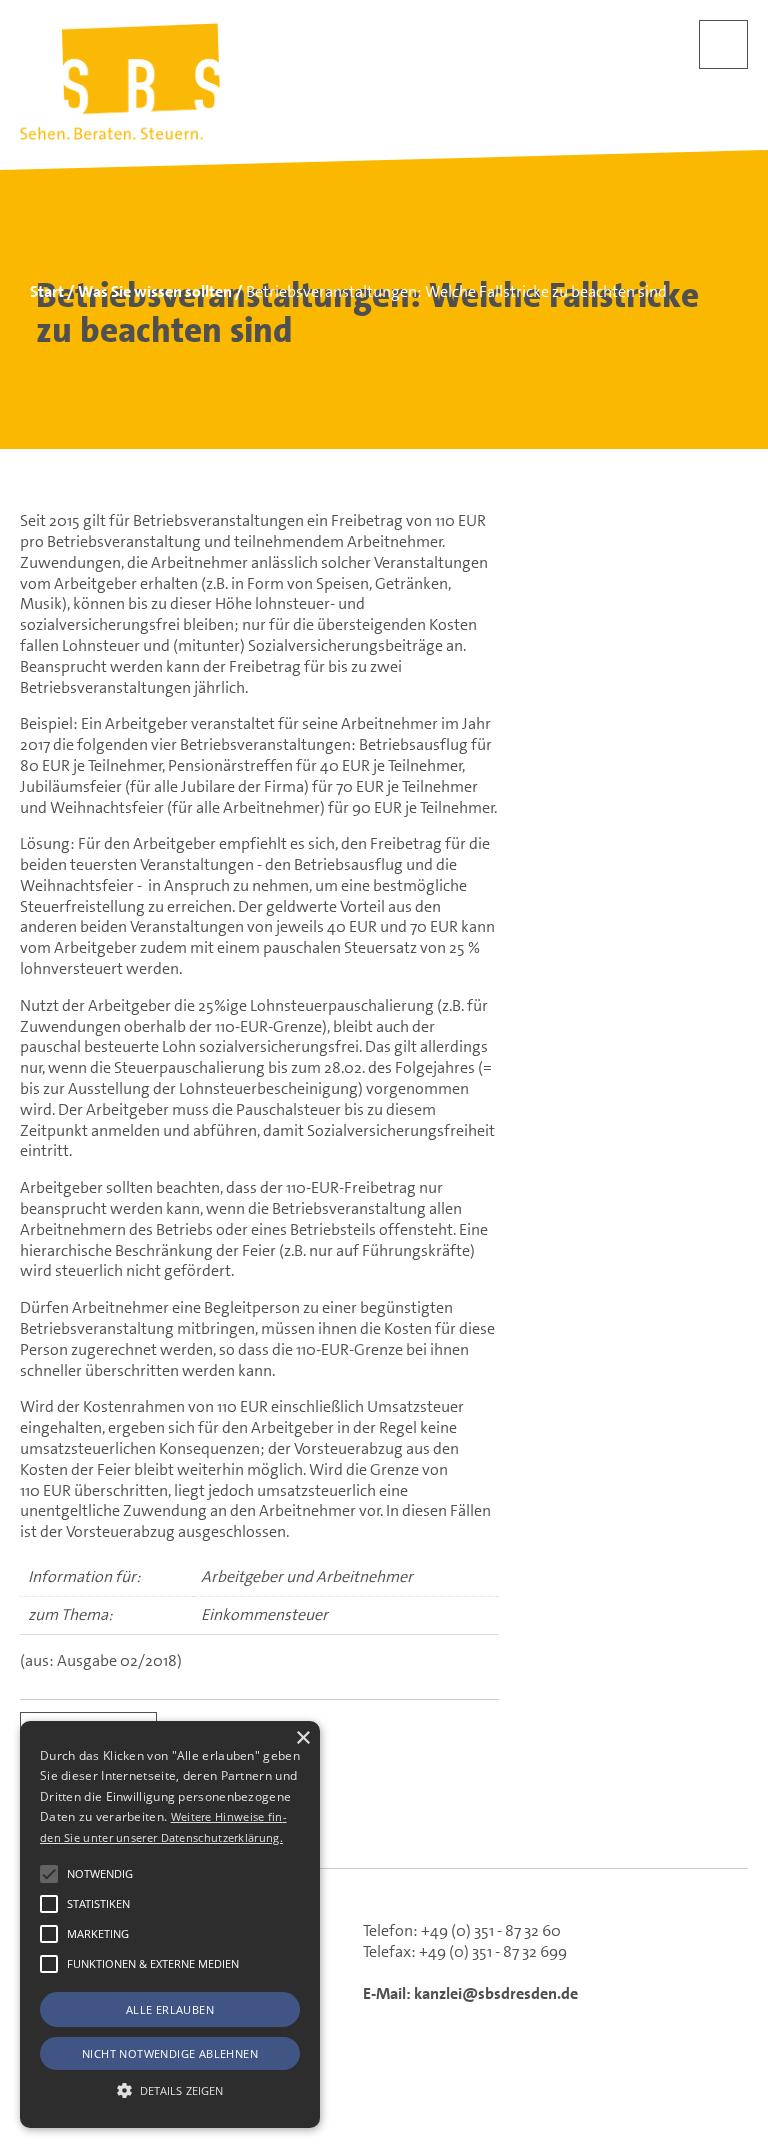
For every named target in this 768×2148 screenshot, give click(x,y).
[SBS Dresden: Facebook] (384, 1823)
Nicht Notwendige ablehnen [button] (170, 2053)
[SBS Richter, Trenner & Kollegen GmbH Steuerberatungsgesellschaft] (120, 81)
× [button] (302, 1738)
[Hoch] (722, 2044)
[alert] (170, 1924)
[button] (49, 1874)
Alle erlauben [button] (170, 2009)
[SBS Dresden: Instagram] (461, 1823)
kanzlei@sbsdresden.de (496, 1993)
